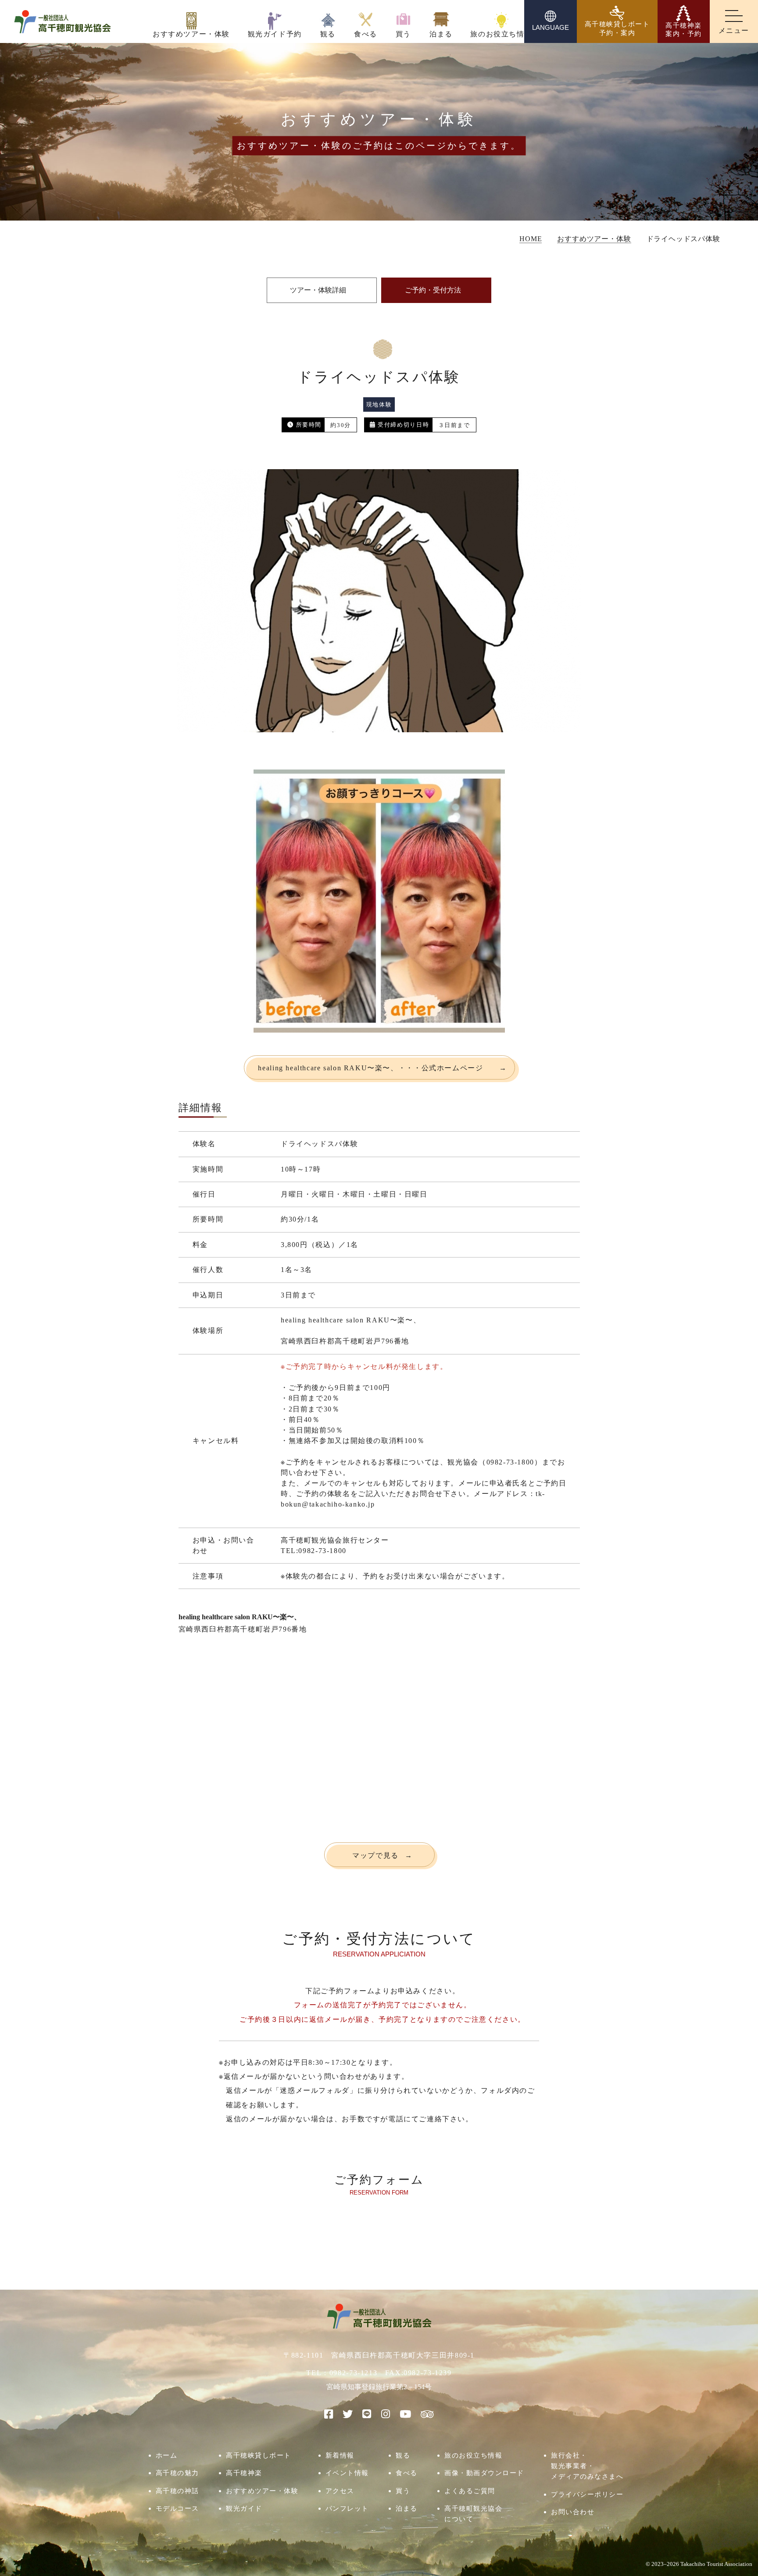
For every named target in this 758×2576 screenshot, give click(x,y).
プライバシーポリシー (587, 2494)
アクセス (340, 2491)
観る (403, 2455)
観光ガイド (244, 2508)
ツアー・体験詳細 (318, 290)
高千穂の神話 (177, 2491)
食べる (407, 2473)
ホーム (167, 2455)
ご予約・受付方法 (433, 290)
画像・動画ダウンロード (484, 2473)
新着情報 (340, 2455)
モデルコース (177, 2508)
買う (403, 2491)
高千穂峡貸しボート (259, 2455)
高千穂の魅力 (177, 2473)
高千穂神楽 (244, 2473)
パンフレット (347, 2508)
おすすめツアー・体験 (262, 2491)
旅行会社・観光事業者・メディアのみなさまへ (587, 2466)
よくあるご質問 (470, 2491)
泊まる (407, 2508)
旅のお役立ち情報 (473, 2455)
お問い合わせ (573, 2512)
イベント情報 (347, 2473)
